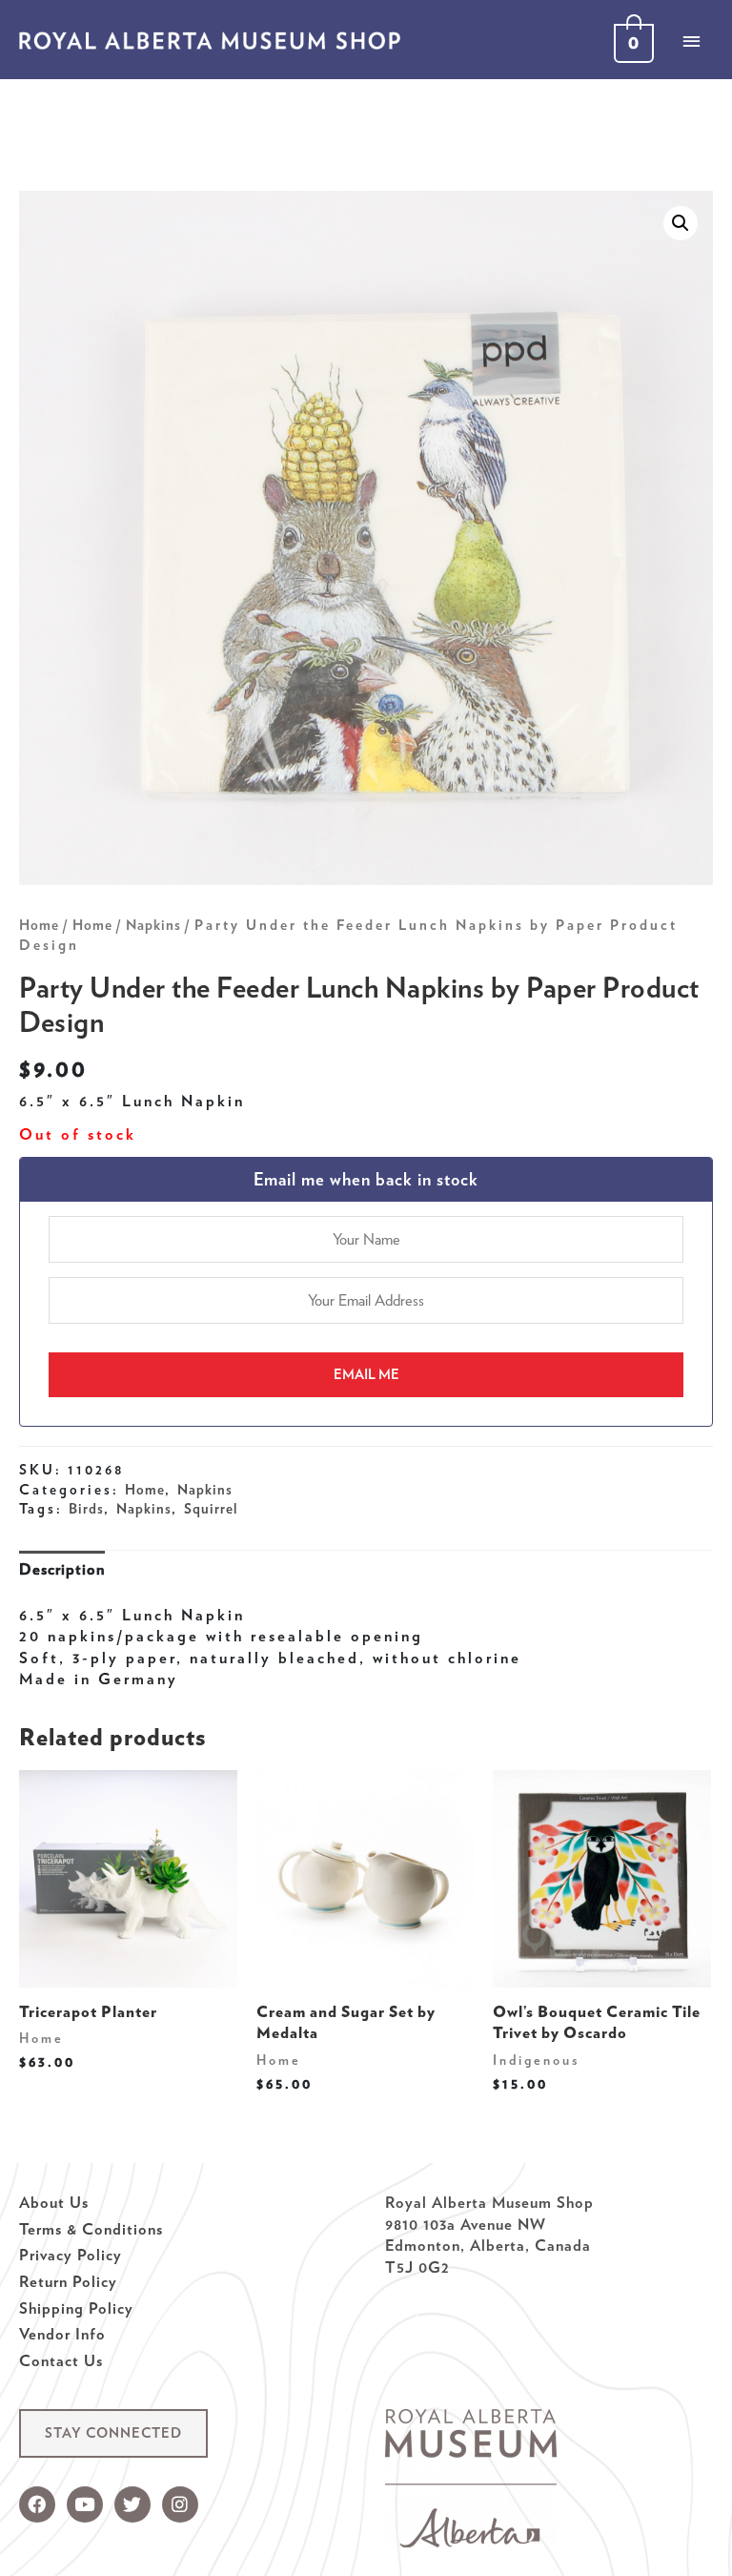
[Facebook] (37, 2504)
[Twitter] (132, 2504)
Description (62, 1569)
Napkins (153, 925)
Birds (86, 1509)
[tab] (62, 1569)
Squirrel (211, 1509)
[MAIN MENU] (691, 41)
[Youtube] (85, 2504)
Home (39, 925)
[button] (113, 2433)
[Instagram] (180, 2504)
